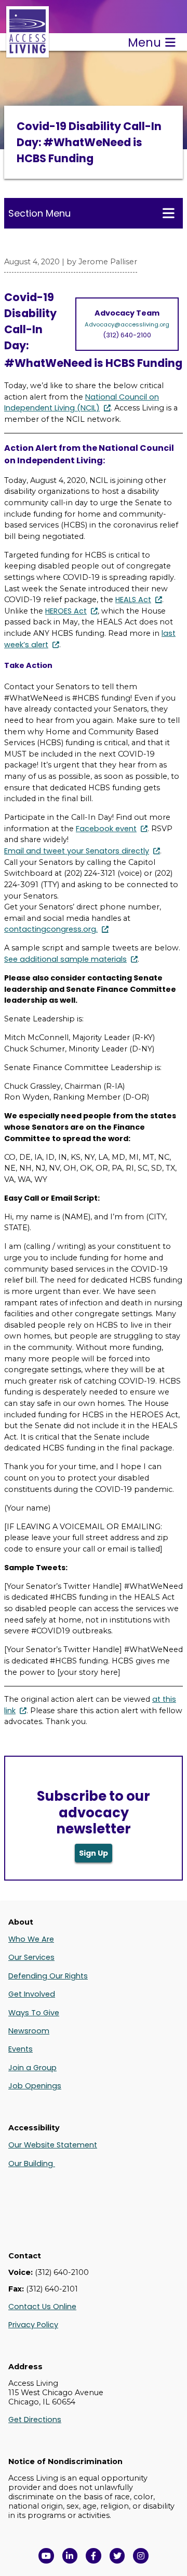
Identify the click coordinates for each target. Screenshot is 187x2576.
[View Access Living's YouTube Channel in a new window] (46, 2556)
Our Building (32, 2164)
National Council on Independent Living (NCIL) (82, 403)
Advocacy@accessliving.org (127, 324)
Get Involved (32, 1994)
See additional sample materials (65, 959)
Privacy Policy (33, 2325)
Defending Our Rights (48, 1976)
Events (21, 2049)
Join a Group (32, 2068)
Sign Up (94, 1853)
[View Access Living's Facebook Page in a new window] (94, 2556)
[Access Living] (28, 52)
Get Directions (35, 2420)
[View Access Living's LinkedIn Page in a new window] (70, 2556)
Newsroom (29, 2031)
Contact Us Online (42, 2307)
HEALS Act (133, 600)
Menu (144, 42)
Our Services (31, 1957)
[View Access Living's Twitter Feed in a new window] (117, 2556)
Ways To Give (34, 2013)
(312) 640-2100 (127, 335)
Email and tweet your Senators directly (77, 851)
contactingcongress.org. (51, 929)
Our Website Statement (53, 2145)
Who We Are (31, 1939)
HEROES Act (66, 611)
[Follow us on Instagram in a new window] (141, 2556)
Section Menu (39, 213)
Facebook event (106, 829)
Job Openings (35, 2086)
